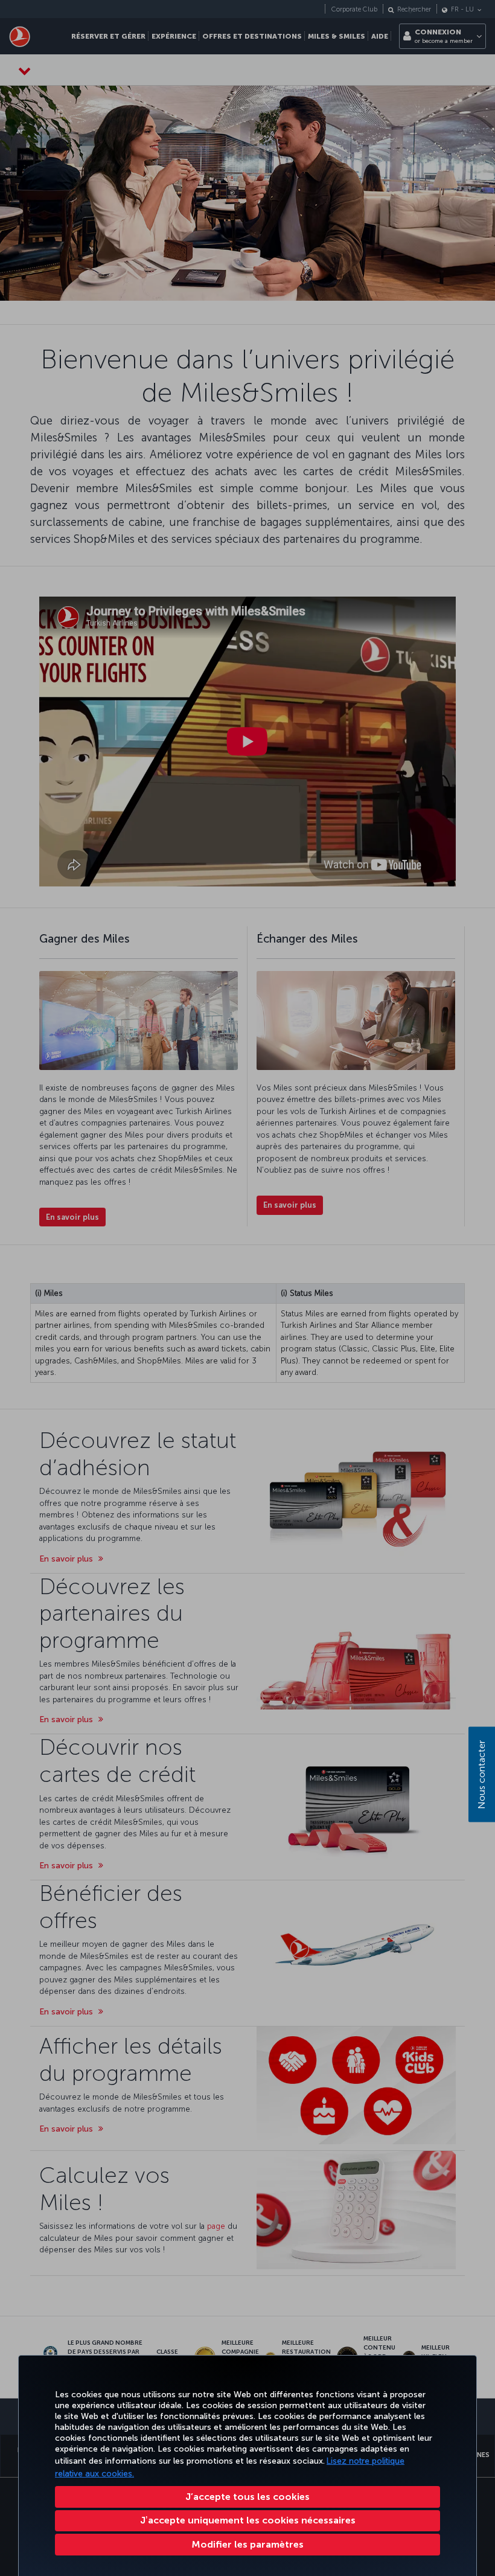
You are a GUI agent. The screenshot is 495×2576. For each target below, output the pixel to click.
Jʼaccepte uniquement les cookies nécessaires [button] (248, 2520)
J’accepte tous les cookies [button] (247, 2497)
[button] (247, 2545)
